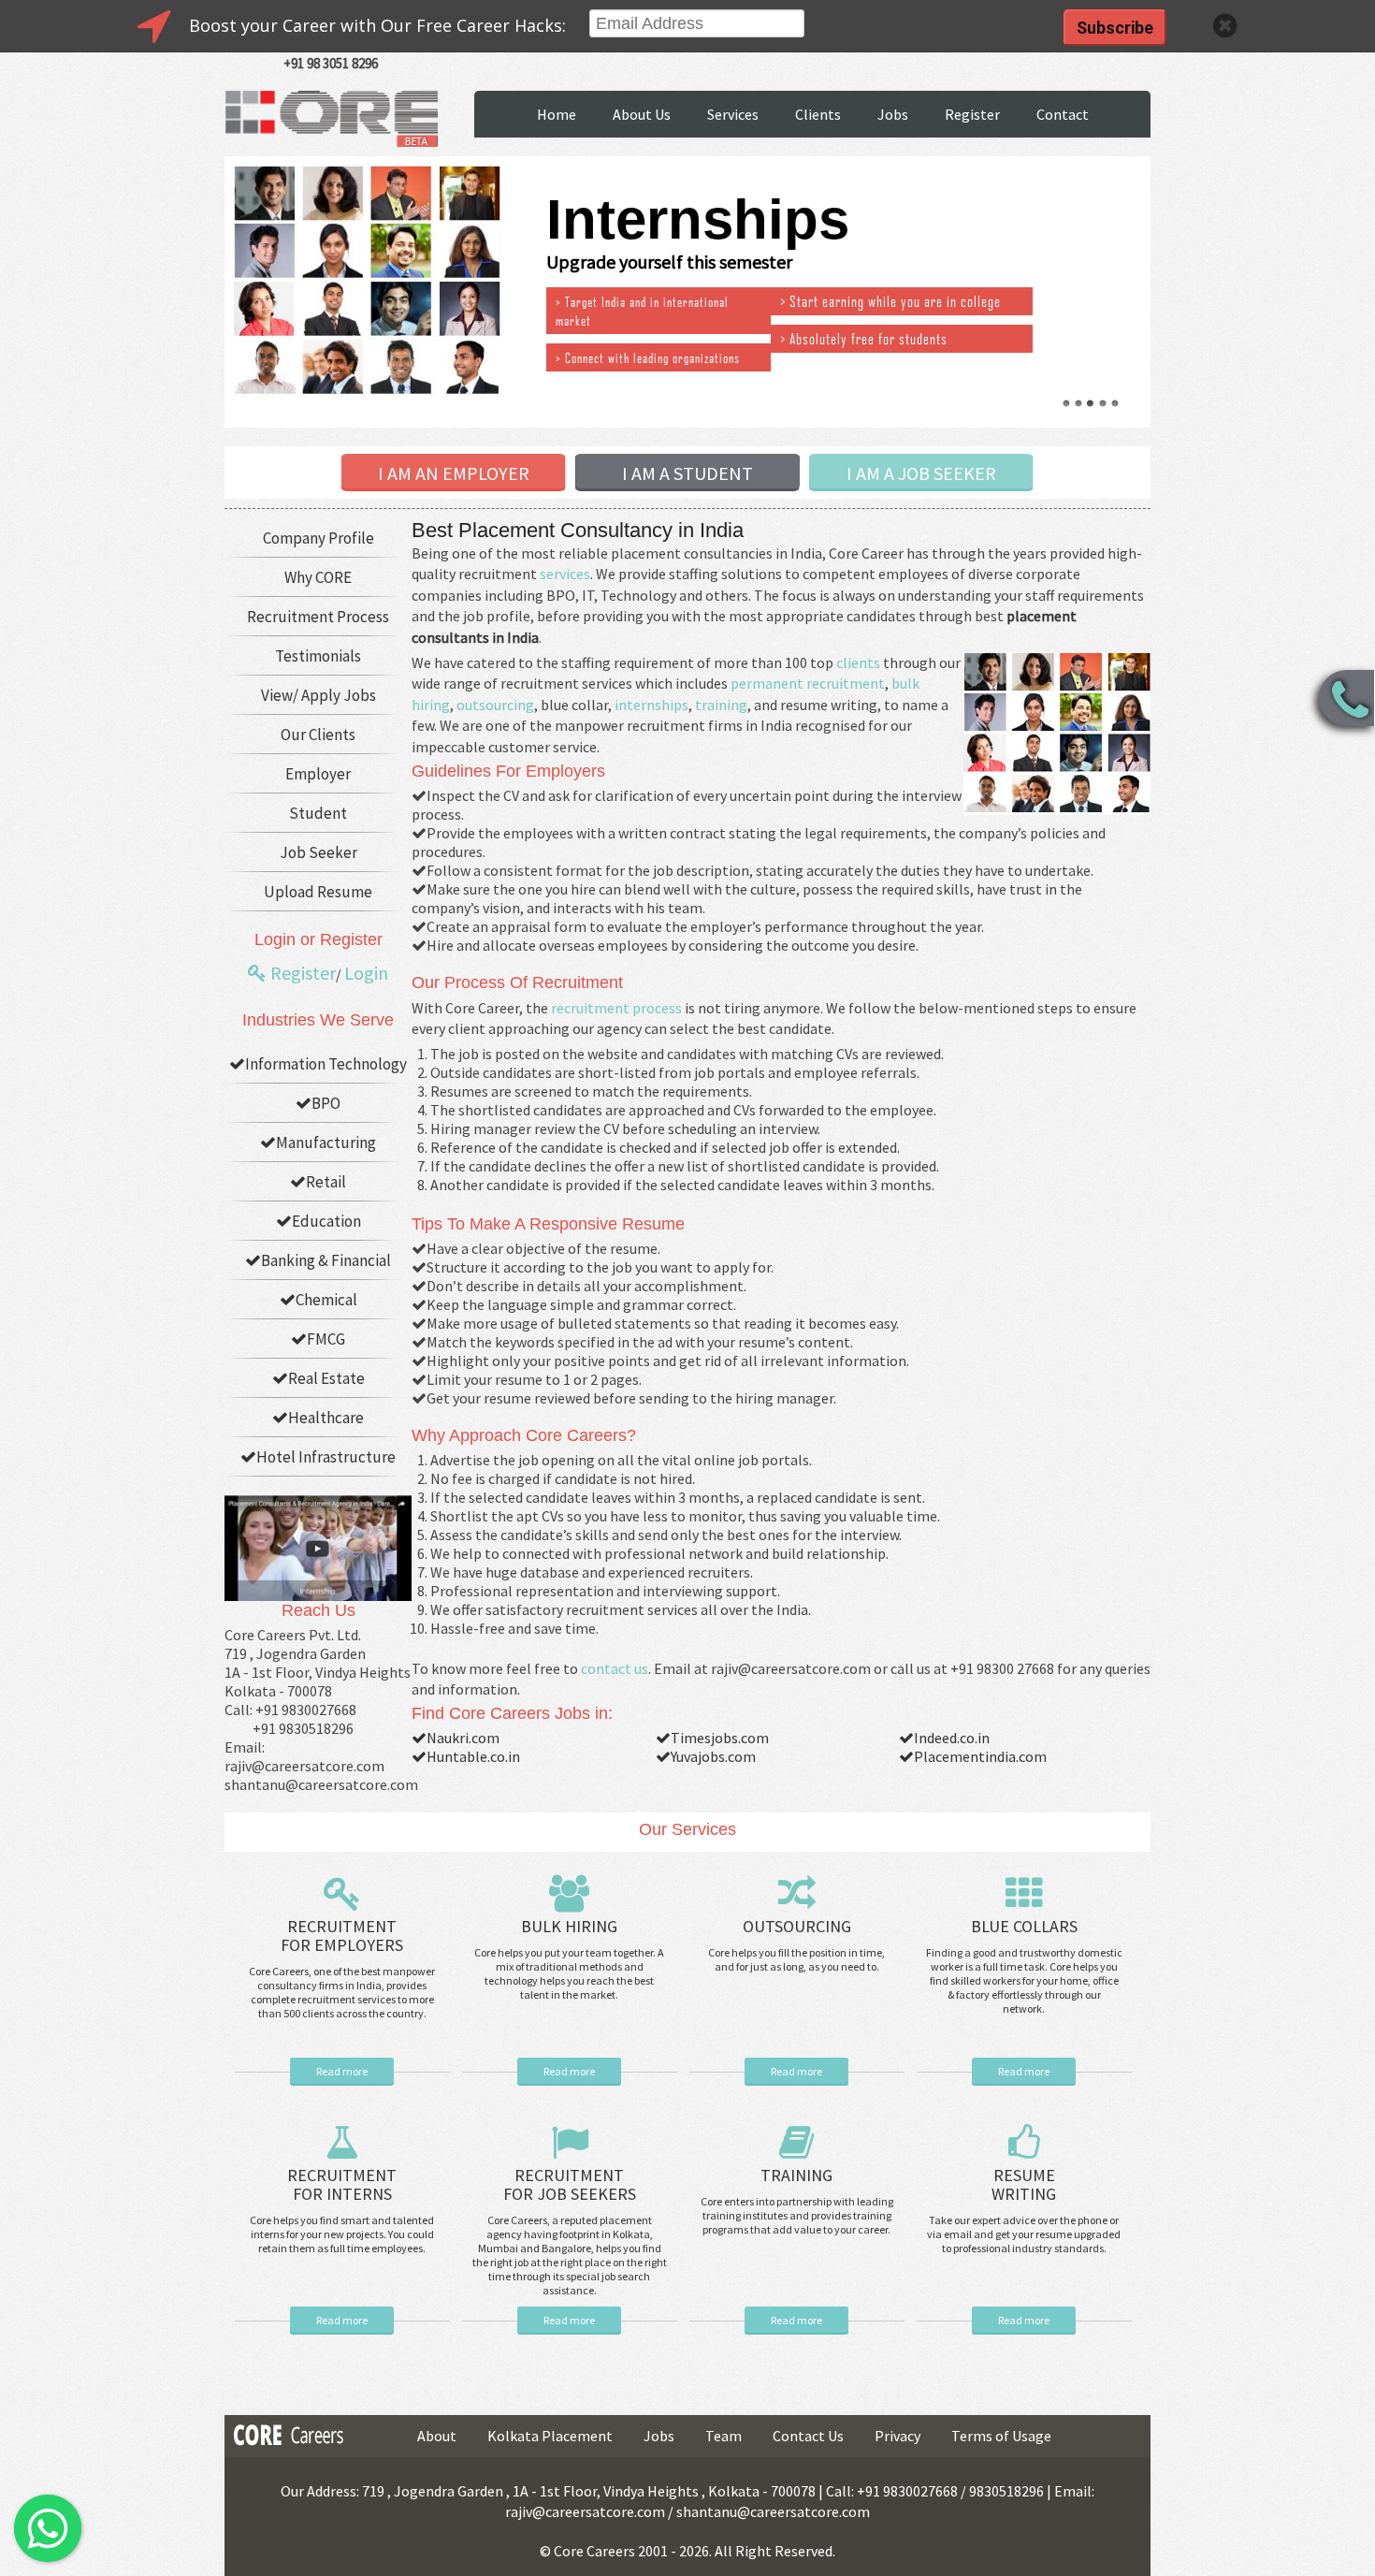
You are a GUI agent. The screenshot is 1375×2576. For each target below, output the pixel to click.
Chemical (326, 1300)
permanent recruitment (808, 683)
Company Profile (318, 538)
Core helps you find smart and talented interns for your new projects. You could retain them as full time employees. (342, 2234)
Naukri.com (463, 1738)
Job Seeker (318, 852)
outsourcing (495, 705)
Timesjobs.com (720, 1738)
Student (318, 813)
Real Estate (326, 1378)
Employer (318, 774)
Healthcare (326, 1418)
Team (724, 2436)
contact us (615, 1668)
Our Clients (318, 735)
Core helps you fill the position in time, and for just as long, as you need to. (796, 1959)
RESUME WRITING (1024, 2184)
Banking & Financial (326, 1260)
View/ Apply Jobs (318, 695)
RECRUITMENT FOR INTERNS (342, 2184)
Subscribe (1115, 28)
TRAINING (796, 2175)
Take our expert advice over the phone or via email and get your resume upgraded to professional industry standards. (1024, 2234)
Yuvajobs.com (713, 1756)
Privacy (897, 2436)
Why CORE (318, 577)
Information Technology (326, 1064)
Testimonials (318, 656)
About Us (642, 114)
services (565, 574)
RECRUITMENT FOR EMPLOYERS (342, 1936)
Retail (326, 1182)
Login (366, 973)
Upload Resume (318, 892)
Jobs (893, 114)
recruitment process (616, 1008)
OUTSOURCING (797, 1926)
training (721, 705)
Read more (342, 2071)
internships (651, 705)
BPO (326, 1103)
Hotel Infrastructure (326, 1457)
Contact (1063, 114)
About (437, 2436)
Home (557, 114)
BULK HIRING (569, 1926)
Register (972, 114)
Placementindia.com (980, 1756)
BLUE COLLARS (1024, 1926)
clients (858, 662)
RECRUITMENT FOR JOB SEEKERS (570, 2184)
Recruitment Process (318, 617)
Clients (818, 114)
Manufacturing (326, 1142)
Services (733, 114)
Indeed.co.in (952, 1738)
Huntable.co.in (473, 1756)
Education (326, 1221)
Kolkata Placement (550, 2436)
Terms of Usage (1001, 2436)
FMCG (326, 1339)
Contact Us (808, 2436)
